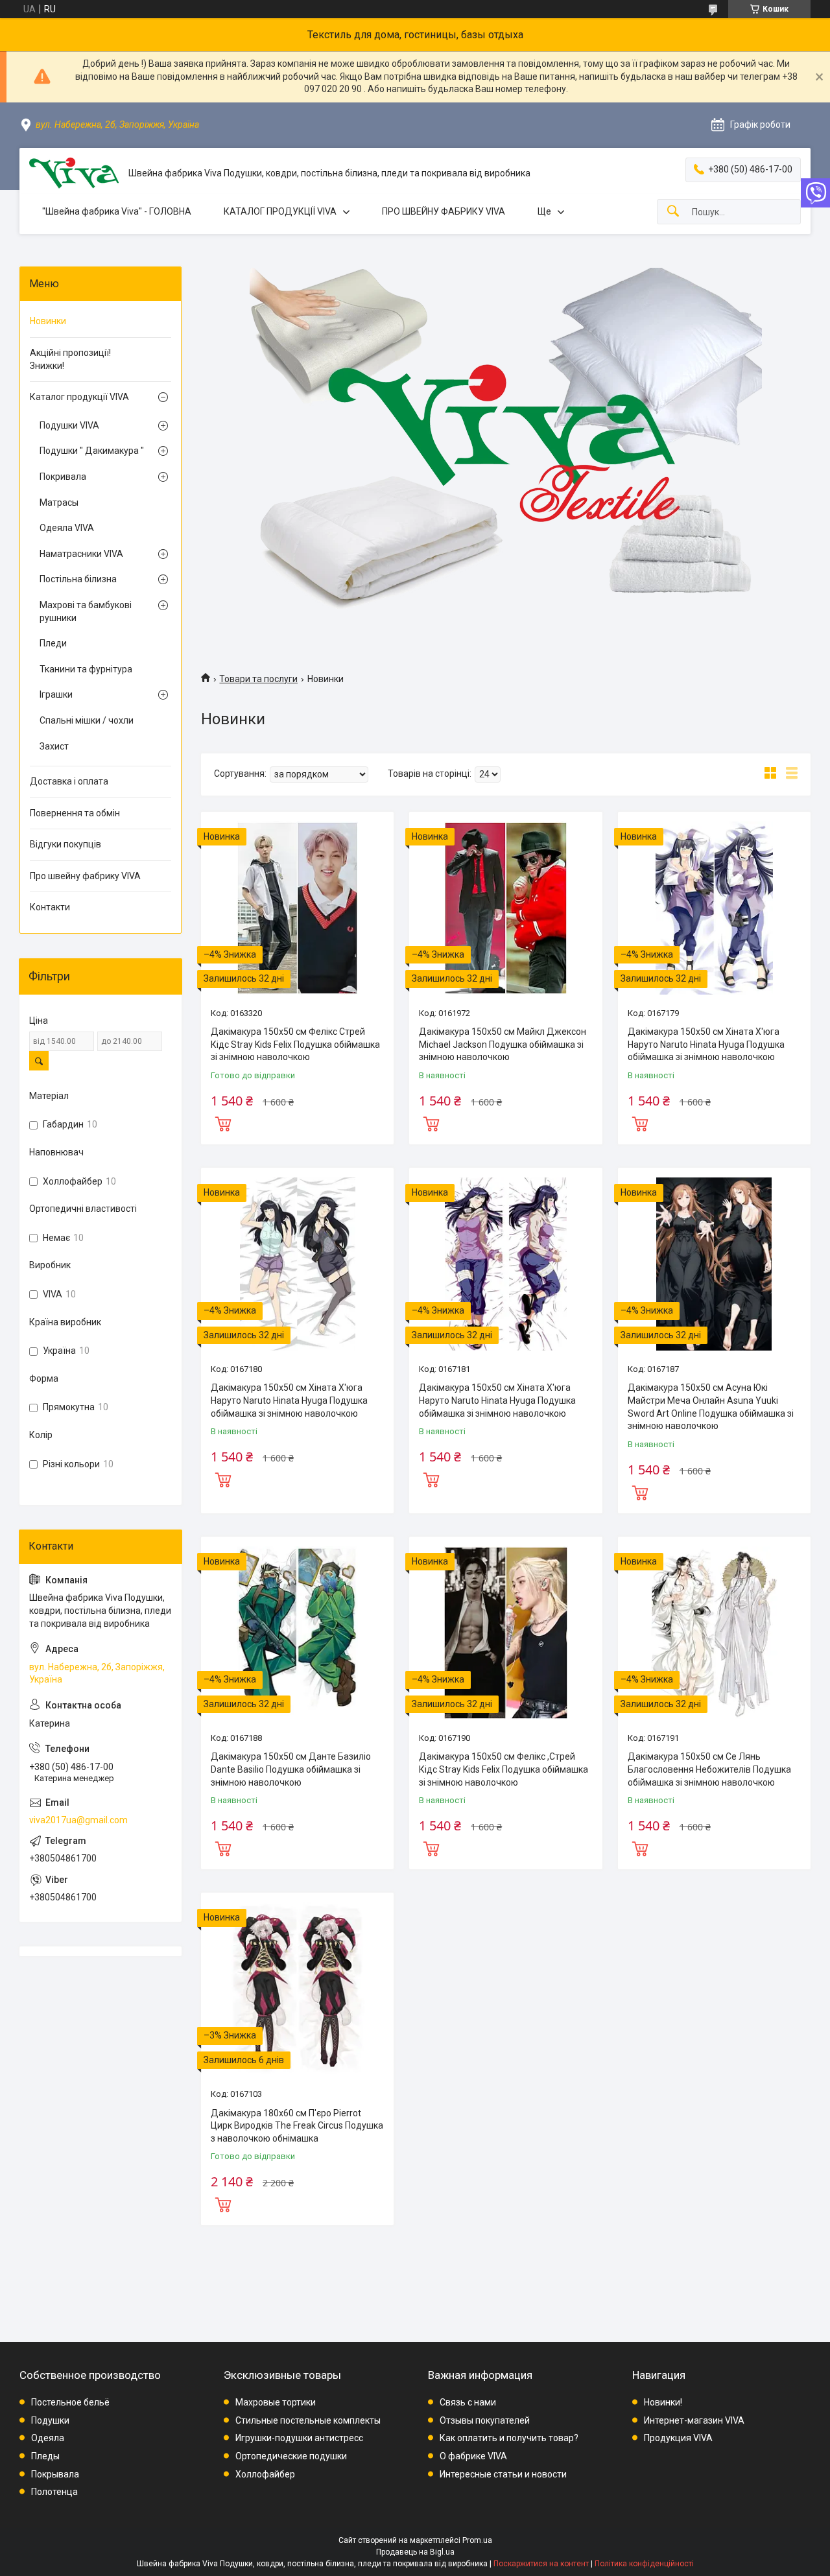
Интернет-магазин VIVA (694, 2420)
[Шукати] (673, 212)
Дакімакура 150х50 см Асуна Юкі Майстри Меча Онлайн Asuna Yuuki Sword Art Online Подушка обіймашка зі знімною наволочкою (711, 1407)
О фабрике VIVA (473, 2456)
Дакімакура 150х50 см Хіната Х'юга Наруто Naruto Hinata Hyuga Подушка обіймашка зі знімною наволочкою (706, 1044)
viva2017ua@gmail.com (78, 1820)
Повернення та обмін (75, 813)
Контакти (50, 907)
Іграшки (56, 694)
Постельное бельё (70, 2402)
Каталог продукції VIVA (79, 397)
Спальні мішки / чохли (87, 720)
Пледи (53, 643)
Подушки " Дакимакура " (92, 451)
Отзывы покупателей (485, 2420)
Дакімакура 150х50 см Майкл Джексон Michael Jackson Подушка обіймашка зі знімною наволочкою (503, 1044)
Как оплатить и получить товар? (509, 2438)
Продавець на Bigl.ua (415, 2552)
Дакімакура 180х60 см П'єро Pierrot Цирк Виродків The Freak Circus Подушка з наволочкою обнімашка (297, 2126)
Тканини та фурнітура (86, 669)
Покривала (63, 477)
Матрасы (59, 502)
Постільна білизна (78, 579)
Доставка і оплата (69, 781)
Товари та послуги (258, 679)
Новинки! (663, 2402)
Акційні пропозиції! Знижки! (70, 359)
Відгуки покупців (65, 844)
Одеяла (48, 2438)
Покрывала (55, 2474)
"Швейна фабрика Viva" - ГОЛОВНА (117, 211)
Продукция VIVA (678, 2438)
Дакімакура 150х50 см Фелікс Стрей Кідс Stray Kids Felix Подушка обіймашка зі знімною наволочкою (295, 1044)
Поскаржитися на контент (541, 2564)
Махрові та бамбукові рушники (86, 611)
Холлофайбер (265, 2474)
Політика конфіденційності (644, 2564)
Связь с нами (468, 2402)
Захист (54, 746)
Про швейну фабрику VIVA (85, 876)
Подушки (50, 2420)
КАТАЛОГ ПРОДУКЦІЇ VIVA (280, 211)
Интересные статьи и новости (503, 2474)
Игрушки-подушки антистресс (299, 2438)
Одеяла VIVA (67, 528)
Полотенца (54, 2492)
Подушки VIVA (69, 425)
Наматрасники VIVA (81, 554)
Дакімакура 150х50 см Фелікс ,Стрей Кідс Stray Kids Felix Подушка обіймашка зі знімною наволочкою (504, 1769)
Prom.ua (477, 2540)
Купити (223, 1122)
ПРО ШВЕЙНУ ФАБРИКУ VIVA (444, 211)
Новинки (48, 321)
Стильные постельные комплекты (308, 2420)
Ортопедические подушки (291, 2456)
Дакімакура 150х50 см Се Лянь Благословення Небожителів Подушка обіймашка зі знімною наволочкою (709, 1769)
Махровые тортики (276, 2402)
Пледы (45, 2456)
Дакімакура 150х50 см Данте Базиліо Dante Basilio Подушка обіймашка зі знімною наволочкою (291, 1769)
